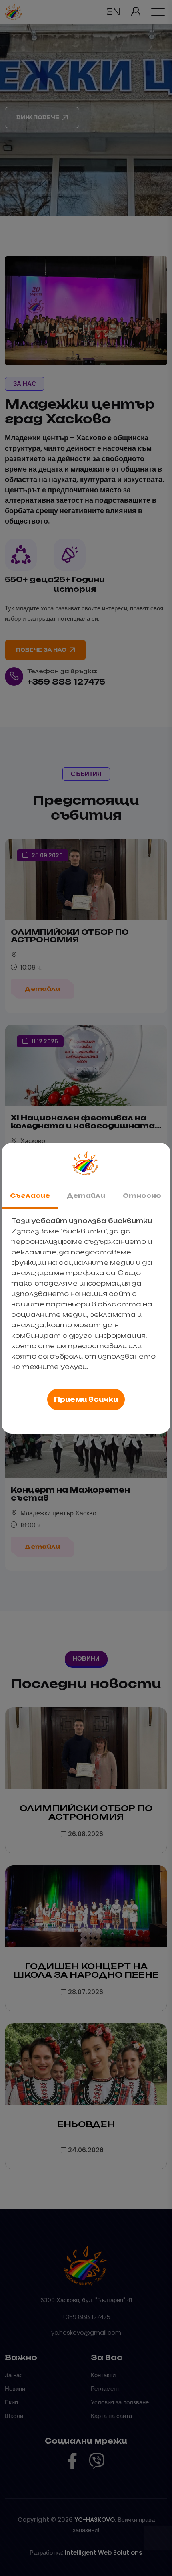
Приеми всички (86, 1399)
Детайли (86, 1196)
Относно (142, 1196)
